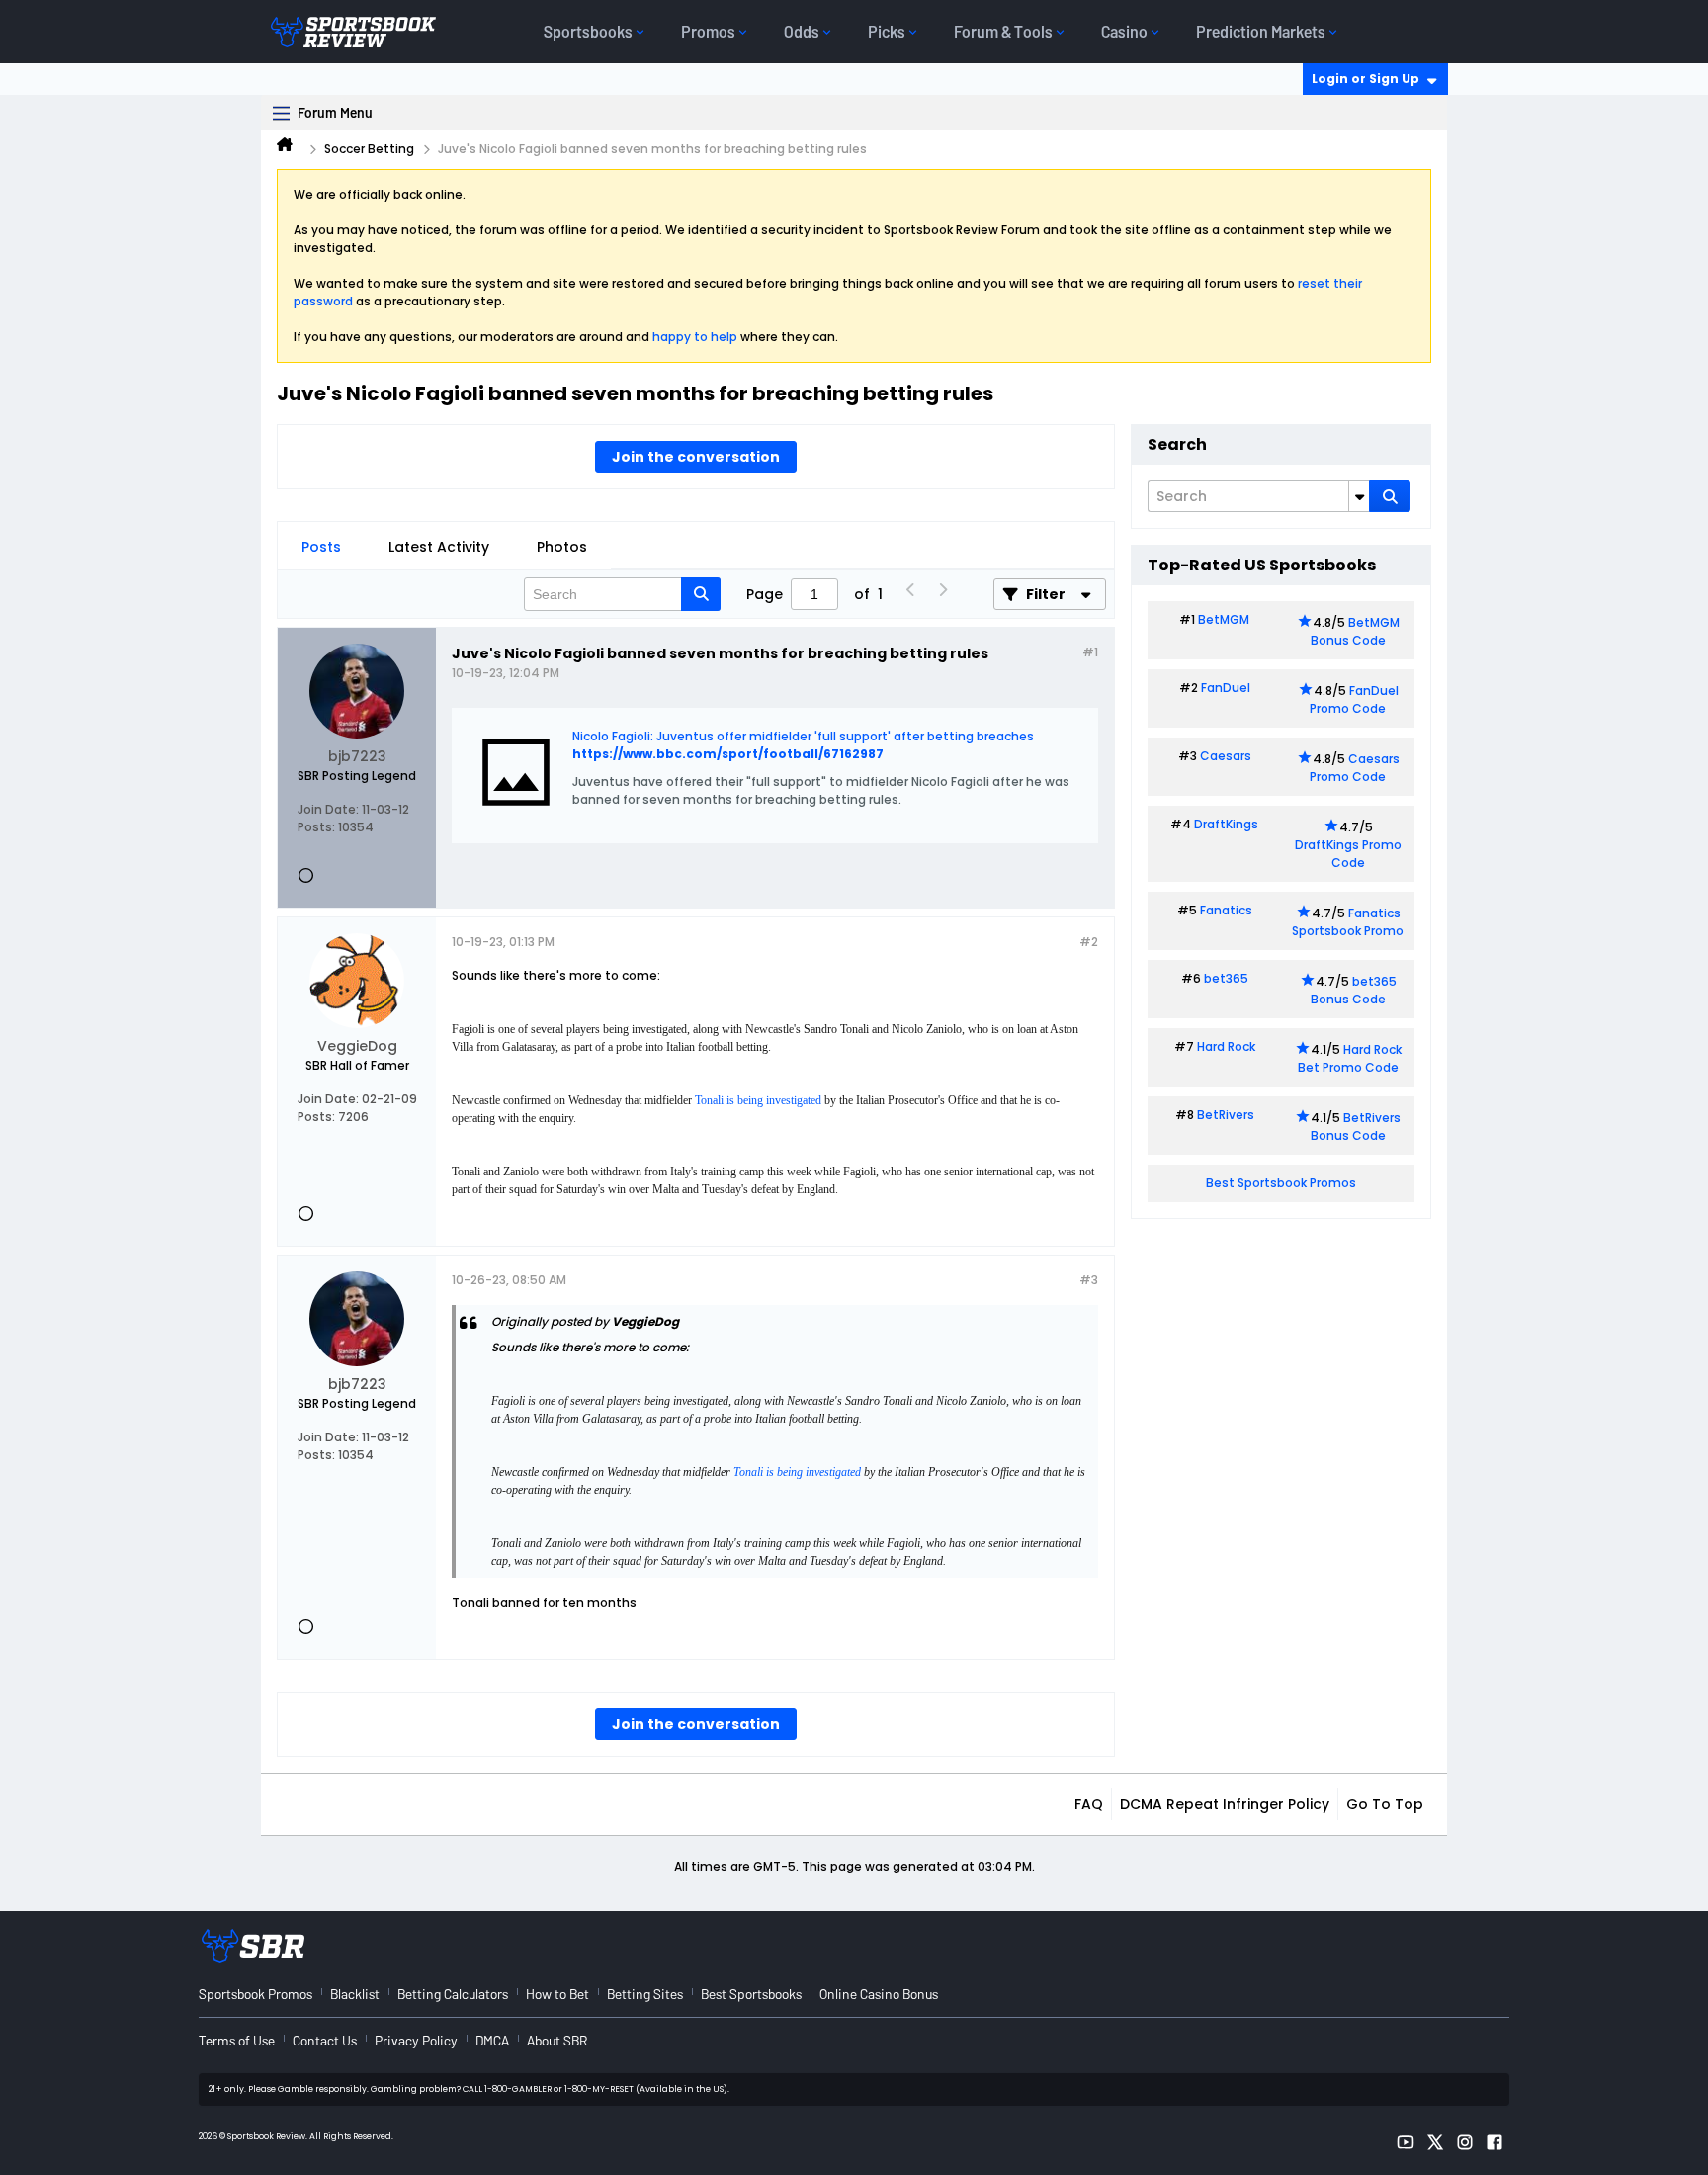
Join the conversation (696, 457)
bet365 (1226, 978)
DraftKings (1226, 824)
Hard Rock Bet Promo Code (1350, 1058)
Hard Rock (1226, 1046)
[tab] (321, 547)
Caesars (1226, 756)
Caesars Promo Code (1355, 768)
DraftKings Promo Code (1348, 854)
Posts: (316, 827)
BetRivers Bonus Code (1356, 1127)
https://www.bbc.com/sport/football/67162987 (728, 754)
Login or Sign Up (1366, 79)
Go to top (1385, 1804)
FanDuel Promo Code (1354, 699)
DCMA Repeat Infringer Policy (1225, 1804)
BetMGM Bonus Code (1355, 631)
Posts (321, 547)
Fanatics (1226, 910)
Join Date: (328, 809)
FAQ (1089, 1804)
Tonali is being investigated (758, 1100)
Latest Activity (439, 547)
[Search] (1390, 496)
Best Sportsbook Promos (1281, 1183)
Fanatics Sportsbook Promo (1348, 922)
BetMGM (1224, 619)
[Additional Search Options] (1359, 496)
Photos (562, 547)
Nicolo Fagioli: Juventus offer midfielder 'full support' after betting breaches (803, 736)
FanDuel (1226, 688)
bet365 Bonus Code (1354, 990)
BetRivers (1226, 1115)
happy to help (695, 337)
